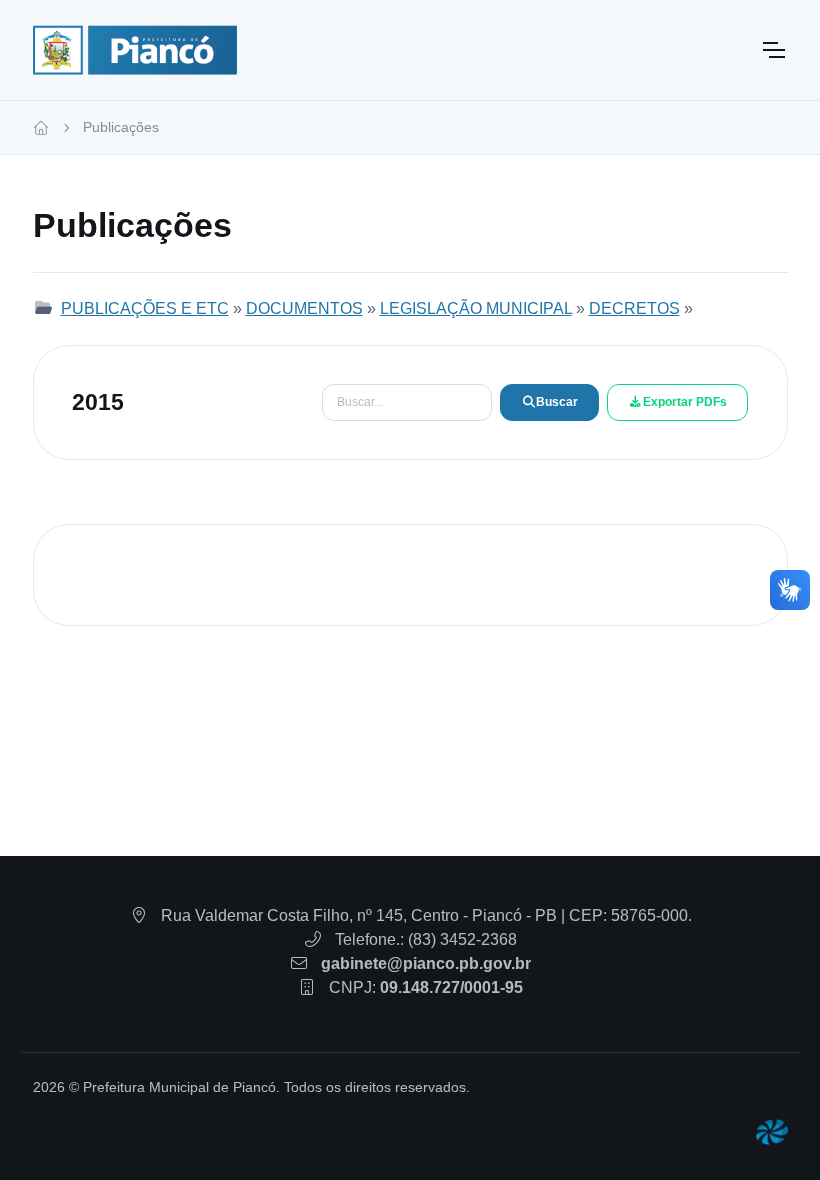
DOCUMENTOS (304, 308)
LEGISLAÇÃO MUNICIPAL (476, 308)
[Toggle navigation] (773, 50)
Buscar (557, 402)
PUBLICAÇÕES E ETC (145, 308)
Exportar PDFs (685, 402)
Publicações (121, 127)
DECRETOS (634, 308)
